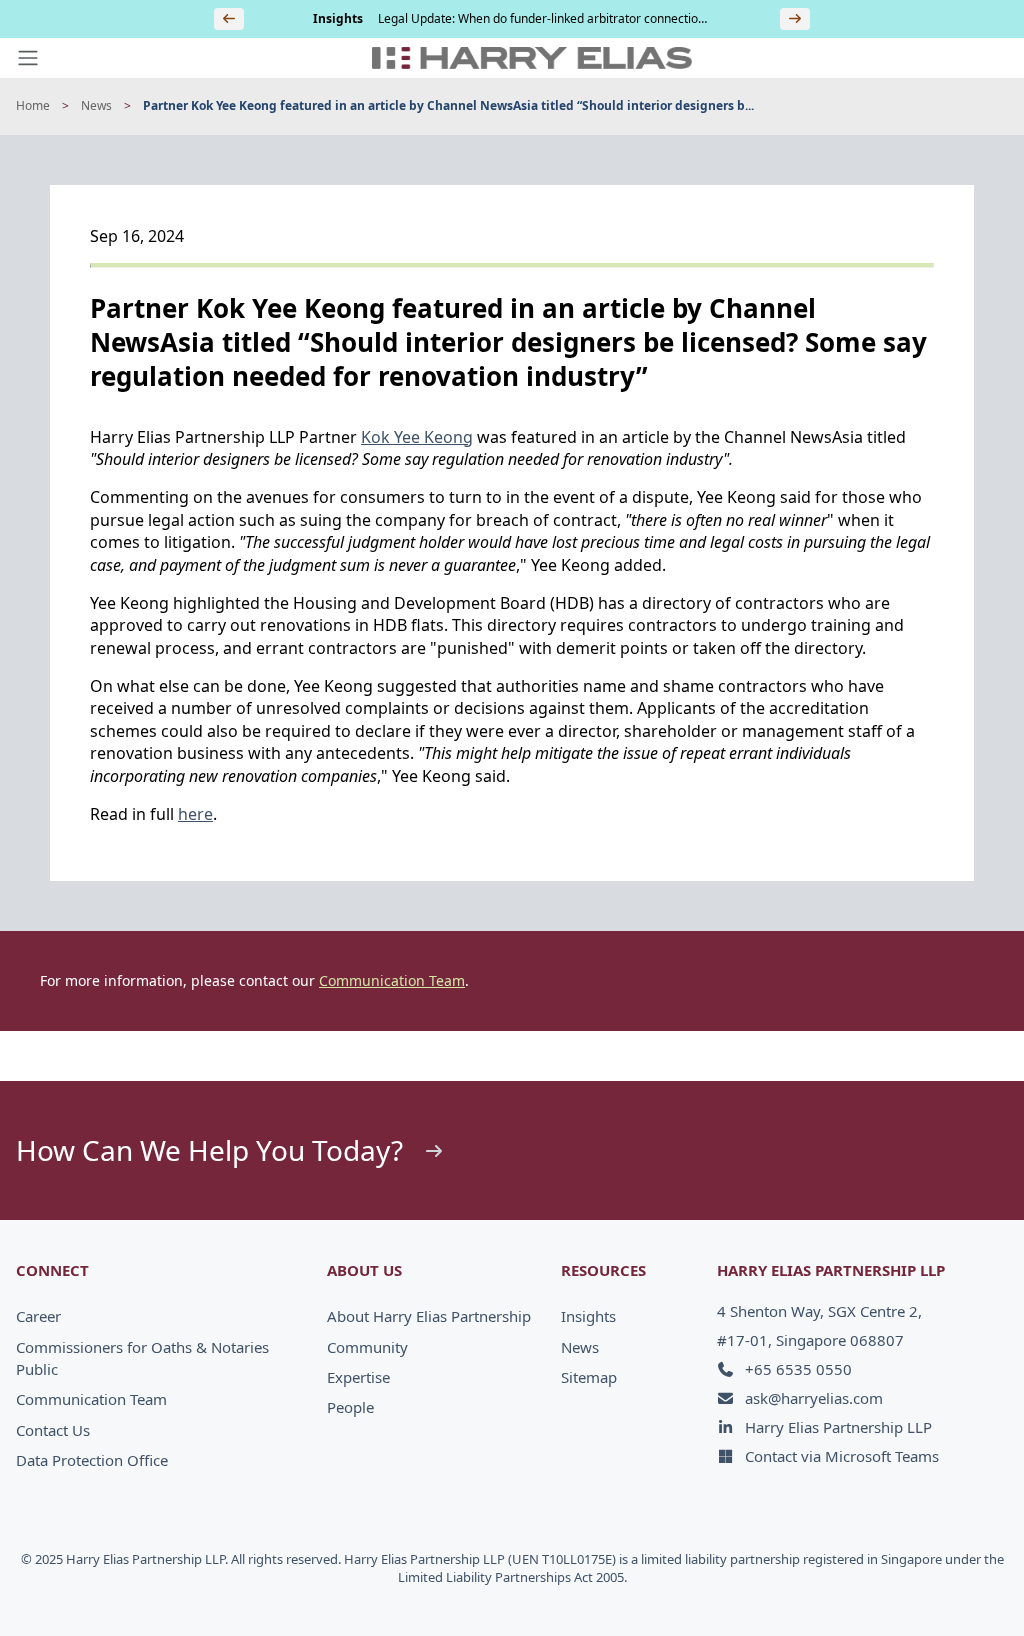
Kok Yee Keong (417, 437)
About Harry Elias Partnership (429, 1316)
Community (367, 1347)
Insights (588, 1316)
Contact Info (940, 1578)
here (195, 814)
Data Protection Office (92, 1460)
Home (33, 106)
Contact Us (53, 1430)
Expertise (358, 1377)
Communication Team (392, 980)
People (350, 1407)
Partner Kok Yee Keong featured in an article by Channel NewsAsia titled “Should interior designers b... (448, 106)
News (96, 106)
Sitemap (589, 1377)
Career (38, 1316)
